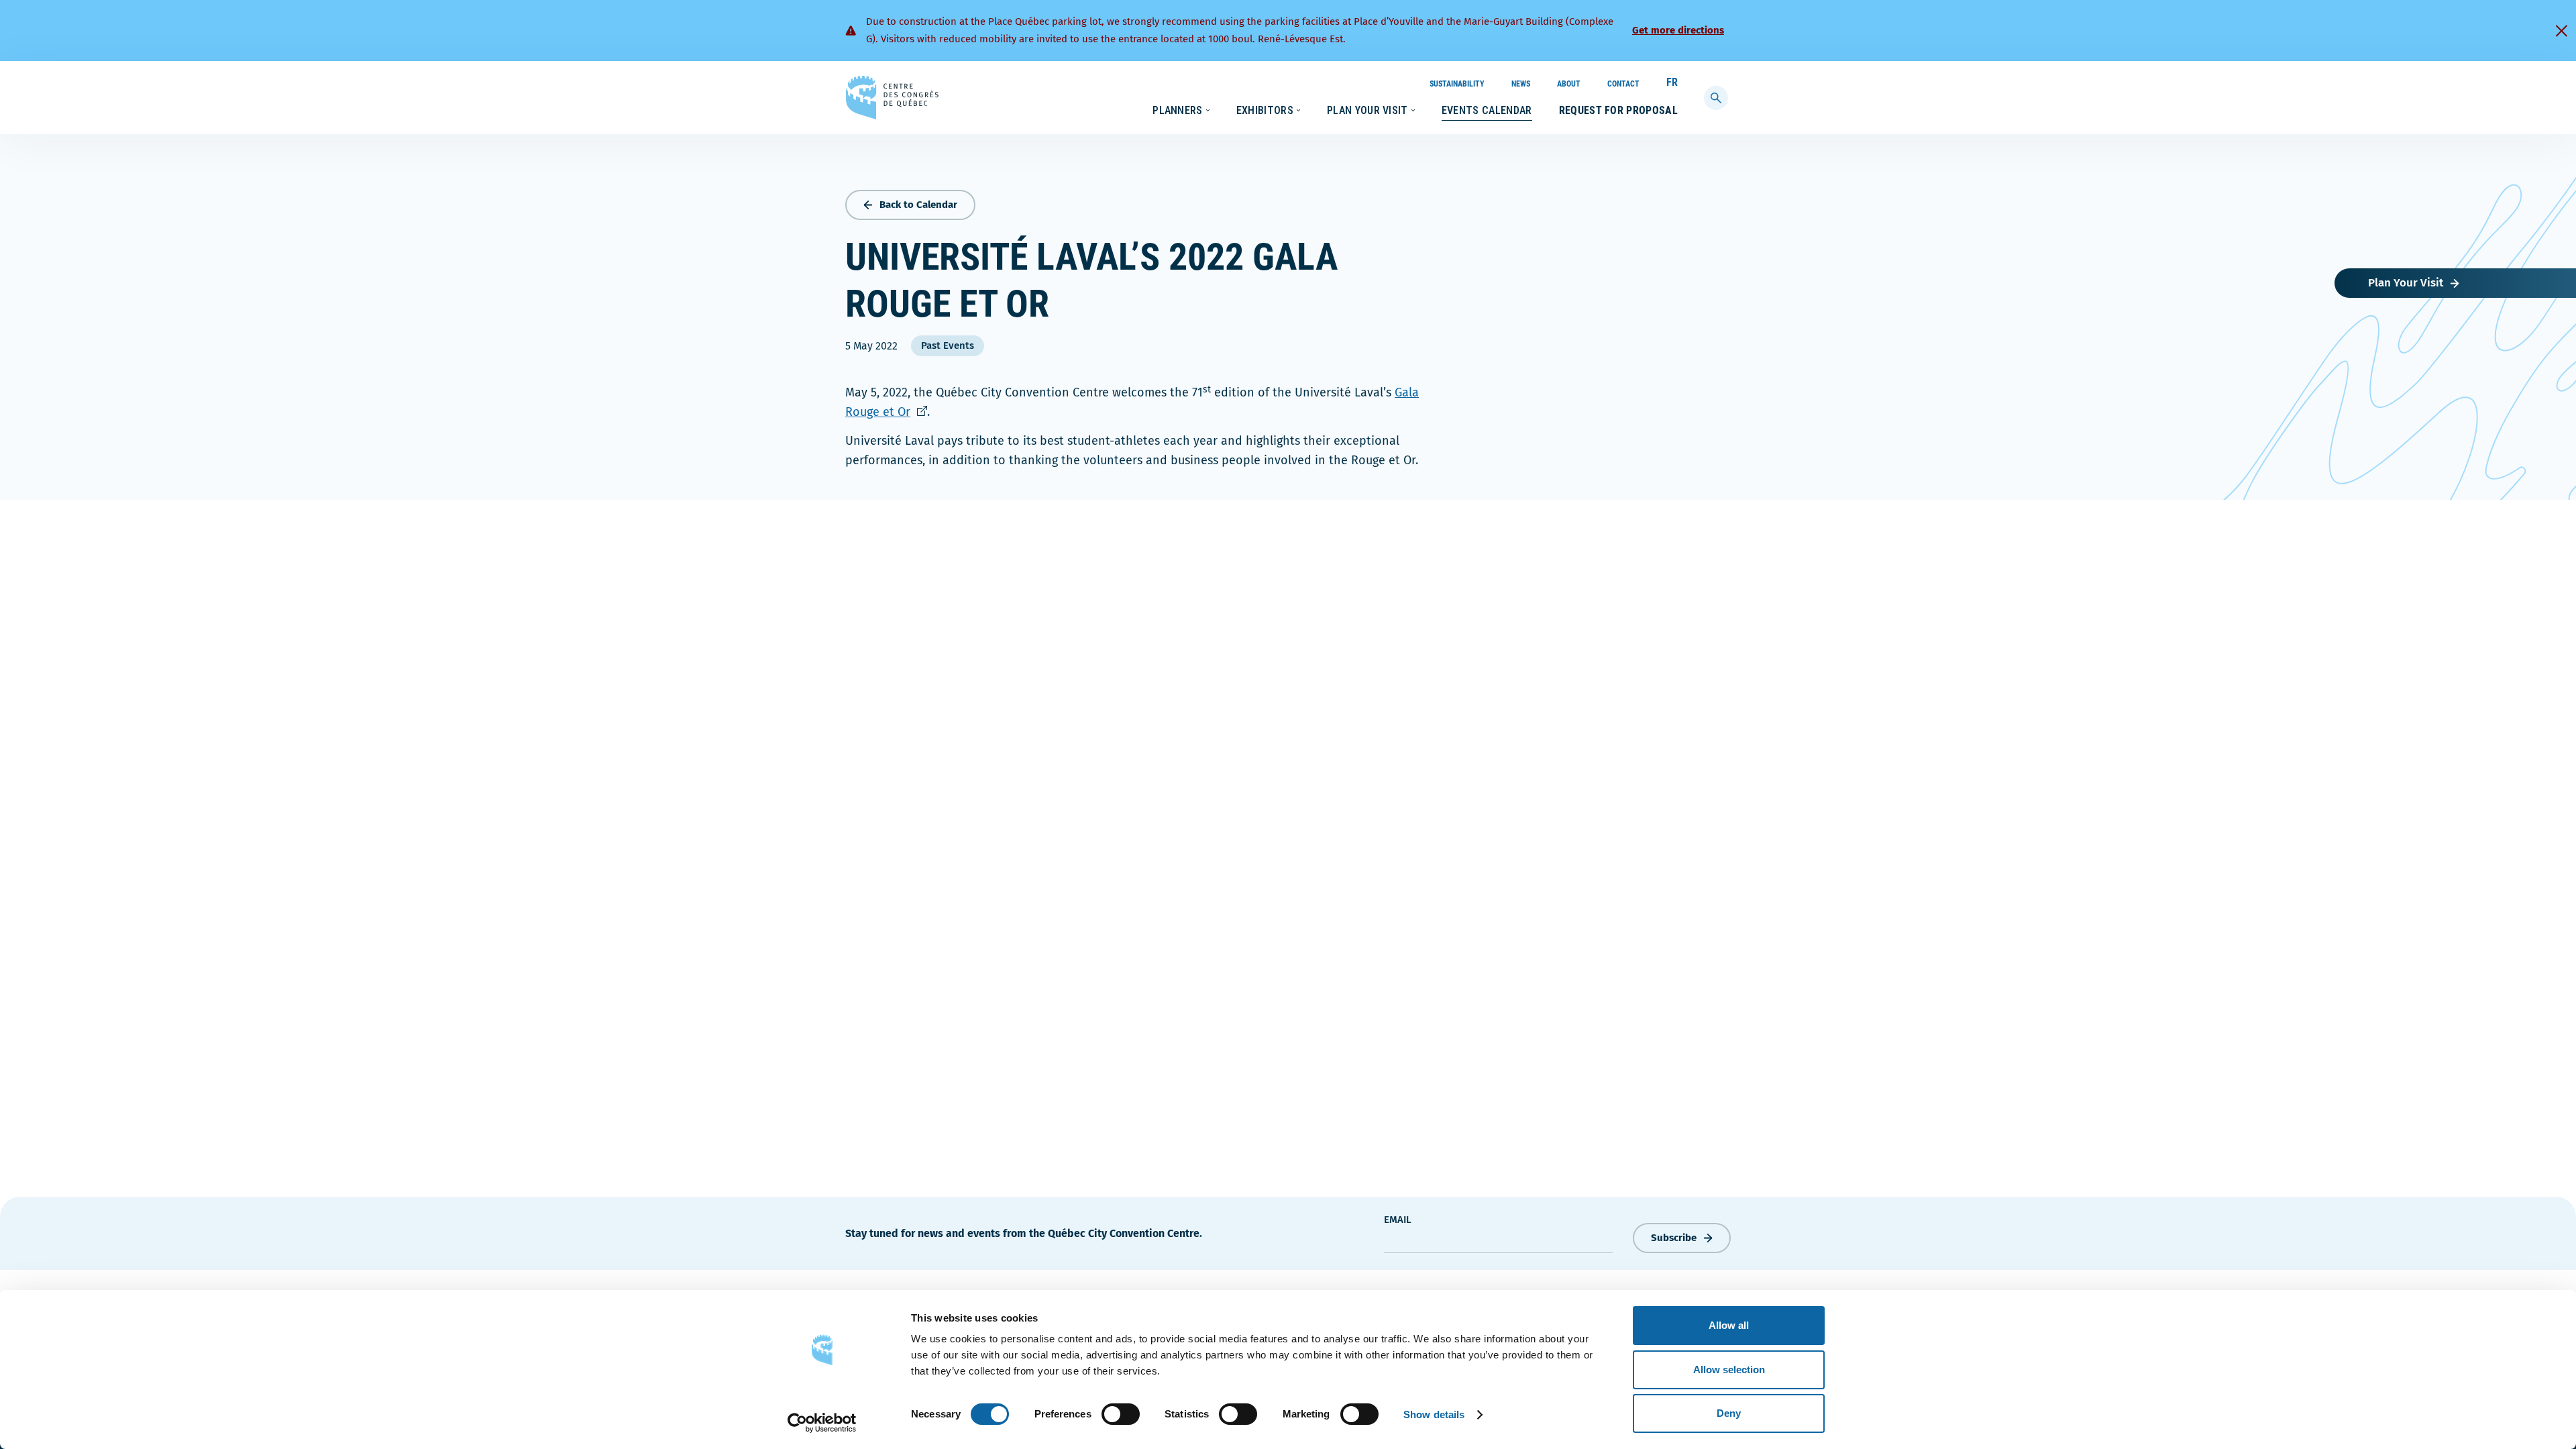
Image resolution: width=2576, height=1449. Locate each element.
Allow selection (1729, 1370)
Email (1398, 1220)
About (1569, 84)
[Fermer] (2561, 31)
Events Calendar (1487, 110)
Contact (1623, 84)
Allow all (1729, 1325)
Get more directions (1678, 30)
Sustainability (1457, 84)
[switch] (1121, 1414)
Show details (1434, 1414)
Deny (1729, 1413)
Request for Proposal (1618, 110)
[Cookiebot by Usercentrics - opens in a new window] (822, 1423)
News (1521, 84)
